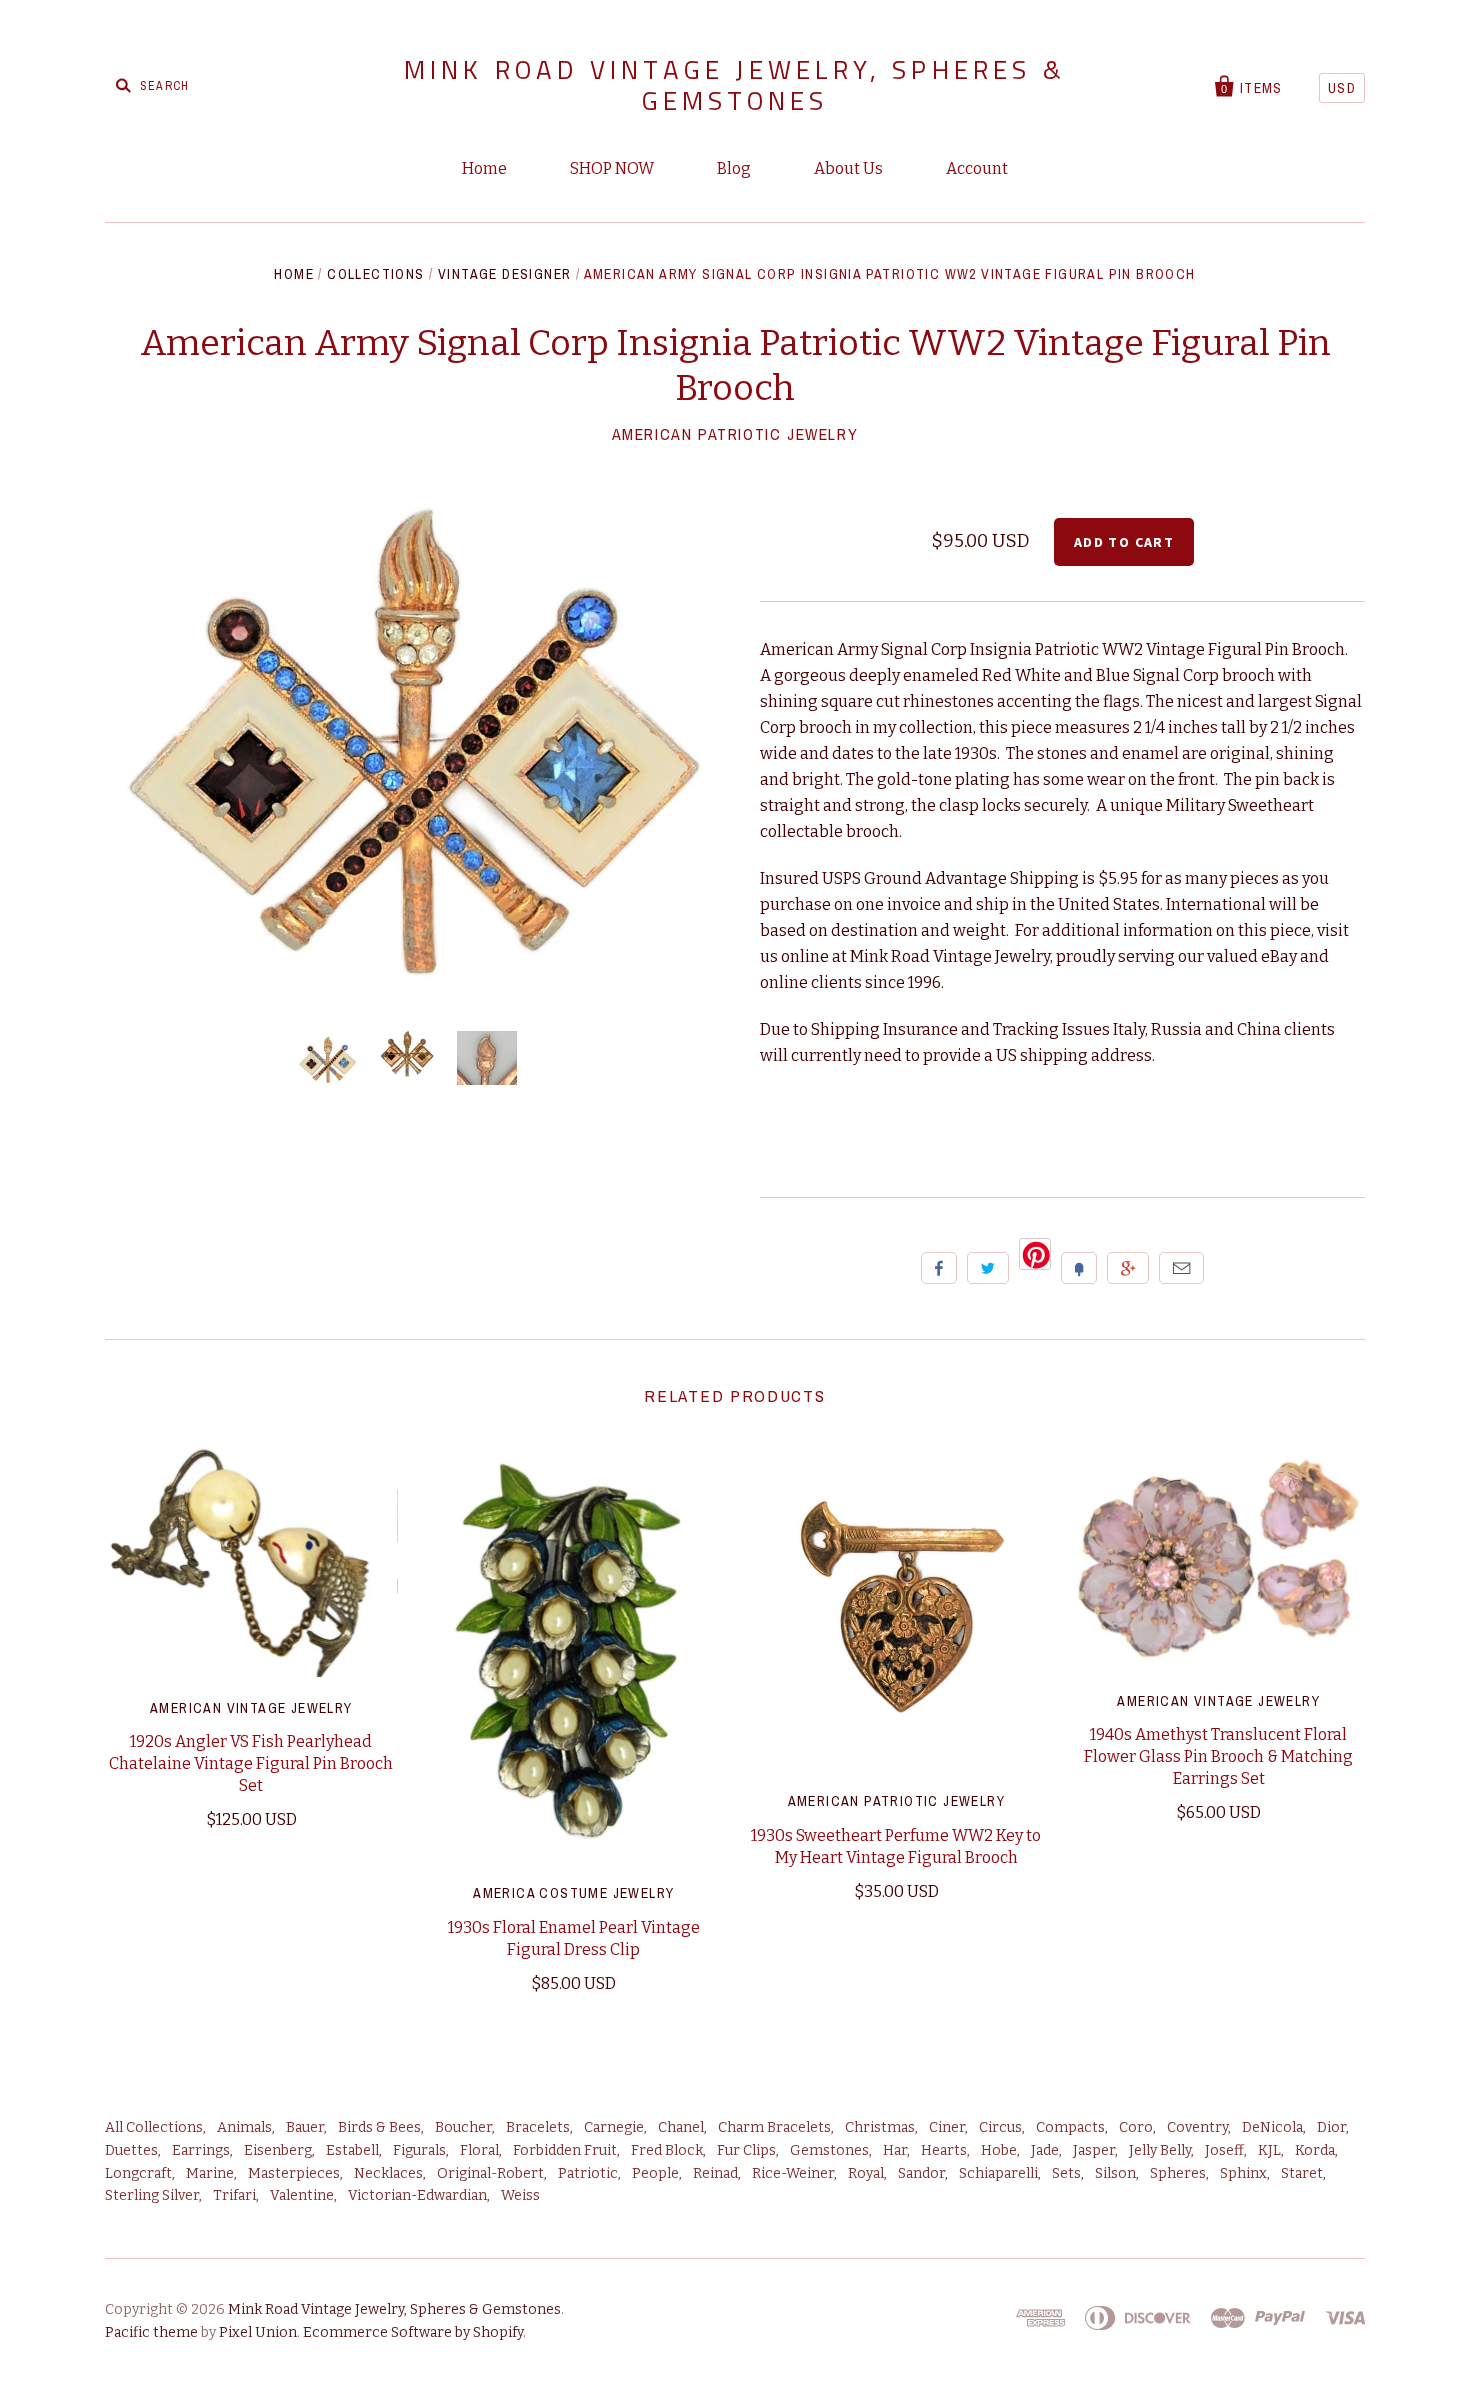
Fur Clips (746, 2150)
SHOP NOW (612, 168)
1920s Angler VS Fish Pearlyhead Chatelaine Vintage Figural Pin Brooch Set (251, 1763)
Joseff (1224, 2150)
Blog (734, 168)
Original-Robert (490, 2173)
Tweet (988, 1268)
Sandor (921, 2173)
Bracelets (538, 2127)
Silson (1115, 2173)
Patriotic (588, 2173)
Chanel (681, 2127)
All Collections (154, 2127)
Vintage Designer (504, 274)
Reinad (715, 2173)
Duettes (131, 2150)
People (655, 2173)
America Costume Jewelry (573, 1893)
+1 (1128, 1268)
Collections (375, 274)
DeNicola (1272, 2127)
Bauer (305, 2127)
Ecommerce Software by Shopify (413, 2332)
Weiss (520, 2195)
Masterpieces (294, 2173)
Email (1181, 1268)
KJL (1269, 2150)
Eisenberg (278, 2150)
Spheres (1178, 2173)
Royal (866, 2173)
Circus (1000, 2127)
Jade (1045, 2150)
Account (977, 168)
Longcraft (138, 2173)
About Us (848, 168)
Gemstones (829, 2150)
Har (895, 2150)
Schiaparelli (998, 2173)
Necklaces (388, 2173)
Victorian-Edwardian (417, 2195)
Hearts (944, 2150)
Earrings (201, 2150)
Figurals (419, 2150)
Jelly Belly (1160, 2150)
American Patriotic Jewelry (735, 434)
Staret (1302, 2173)
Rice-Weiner (793, 2173)
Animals (244, 2127)
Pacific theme (151, 2332)
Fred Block (667, 2150)
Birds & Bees (379, 2127)
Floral (479, 2150)
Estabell (352, 2150)
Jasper (1094, 2150)
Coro (1136, 2127)
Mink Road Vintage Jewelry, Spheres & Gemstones (735, 85)
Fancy (1079, 1268)
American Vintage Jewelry (251, 1708)
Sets (1066, 2173)
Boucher (463, 2127)
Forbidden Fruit (565, 2150)
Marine (210, 2173)
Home (484, 168)
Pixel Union (258, 2332)
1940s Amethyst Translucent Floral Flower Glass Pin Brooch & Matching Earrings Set (1218, 1756)
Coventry (1197, 2127)
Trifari (234, 2195)
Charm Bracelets (774, 2127)
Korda (1315, 2150)
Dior (1331, 2127)
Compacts (1070, 2127)
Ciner (947, 2127)
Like (939, 1268)
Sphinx (1243, 2173)
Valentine (302, 2195)
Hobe (999, 2150)
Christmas (880, 2127)
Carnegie (614, 2127)
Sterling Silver (152, 2195)
